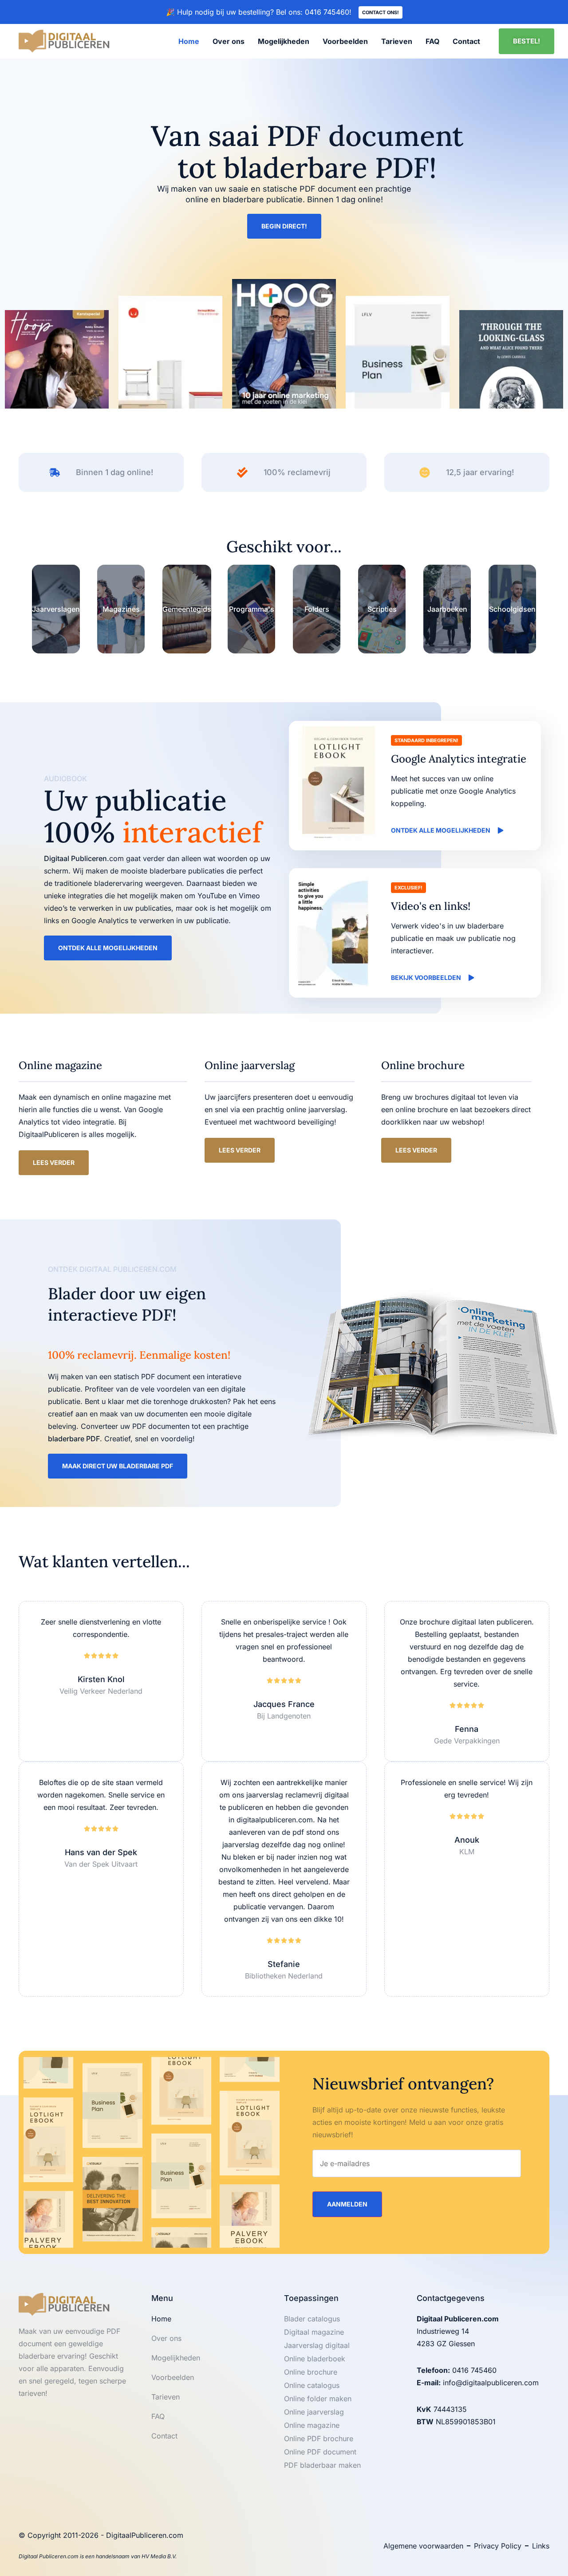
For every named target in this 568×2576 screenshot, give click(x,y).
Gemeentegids (187, 609)
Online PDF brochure (319, 2438)
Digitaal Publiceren (75, 858)
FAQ (432, 41)
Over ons (229, 41)
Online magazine (312, 2425)
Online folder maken (318, 2399)
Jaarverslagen (56, 609)
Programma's (252, 609)
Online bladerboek (315, 2359)
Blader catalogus (312, 2319)
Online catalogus (312, 2385)
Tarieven (397, 41)
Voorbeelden (345, 41)
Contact (466, 41)
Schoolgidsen (512, 609)
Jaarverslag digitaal (317, 2345)
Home (189, 41)
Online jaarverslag (314, 2412)
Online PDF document (320, 2452)
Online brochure (311, 2372)
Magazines (121, 609)
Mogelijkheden (284, 41)
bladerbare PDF (74, 1439)
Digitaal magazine (314, 2332)
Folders (317, 609)
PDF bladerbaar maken (322, 2465)
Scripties (382, 609)
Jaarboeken (447, 609)
